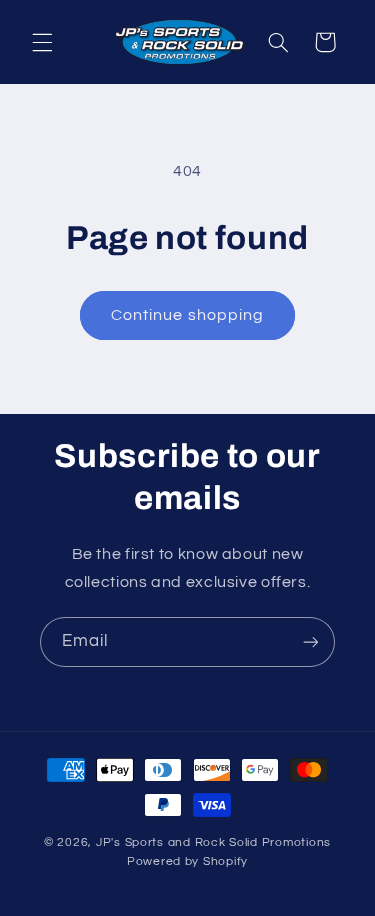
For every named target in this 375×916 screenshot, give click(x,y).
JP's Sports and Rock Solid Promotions (213, 842)
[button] (42, 42)
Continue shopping (187, 315)
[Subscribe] (311, 641)
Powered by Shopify (187, 861)
